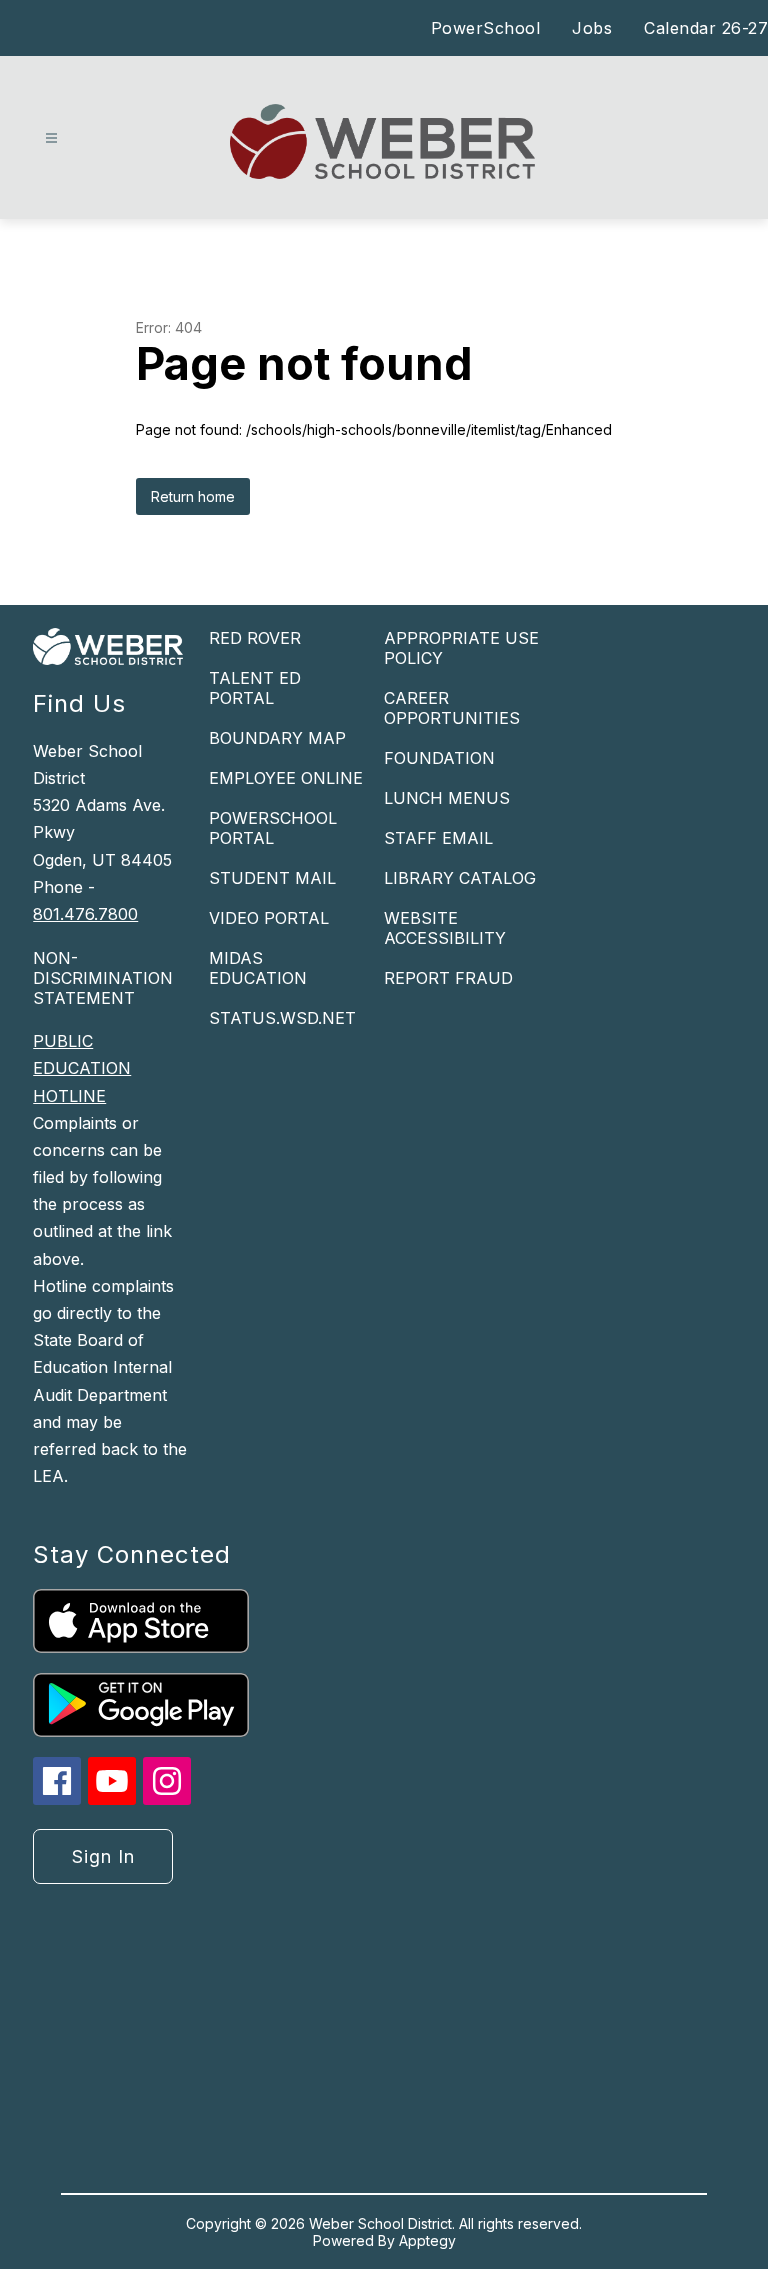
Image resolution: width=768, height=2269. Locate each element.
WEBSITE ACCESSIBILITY (445, 928)
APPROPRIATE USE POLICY (461, 648)
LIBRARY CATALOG (460, 878)
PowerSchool (486, 28)
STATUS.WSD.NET (282, 1018)
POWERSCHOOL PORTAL (273, 828)
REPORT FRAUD (448, 978)
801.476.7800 (85, 914)
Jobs (592, 28)
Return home (193, 496)
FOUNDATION (439, 758)
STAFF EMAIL (438, 838)
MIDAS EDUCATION (258, 968)
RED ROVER (255, 638)
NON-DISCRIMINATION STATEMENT (103, 978)
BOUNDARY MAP (277, 738)
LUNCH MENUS (447, 798)
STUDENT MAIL (272, 878)
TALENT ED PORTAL (255, 688)
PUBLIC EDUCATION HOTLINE (82, 1068)
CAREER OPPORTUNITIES (452, 708)
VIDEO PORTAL (269, 918)
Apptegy (427, 2240)
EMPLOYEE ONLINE (286, 778)
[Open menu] (51, 138)
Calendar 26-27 (706, 28)
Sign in (103, 1856)
